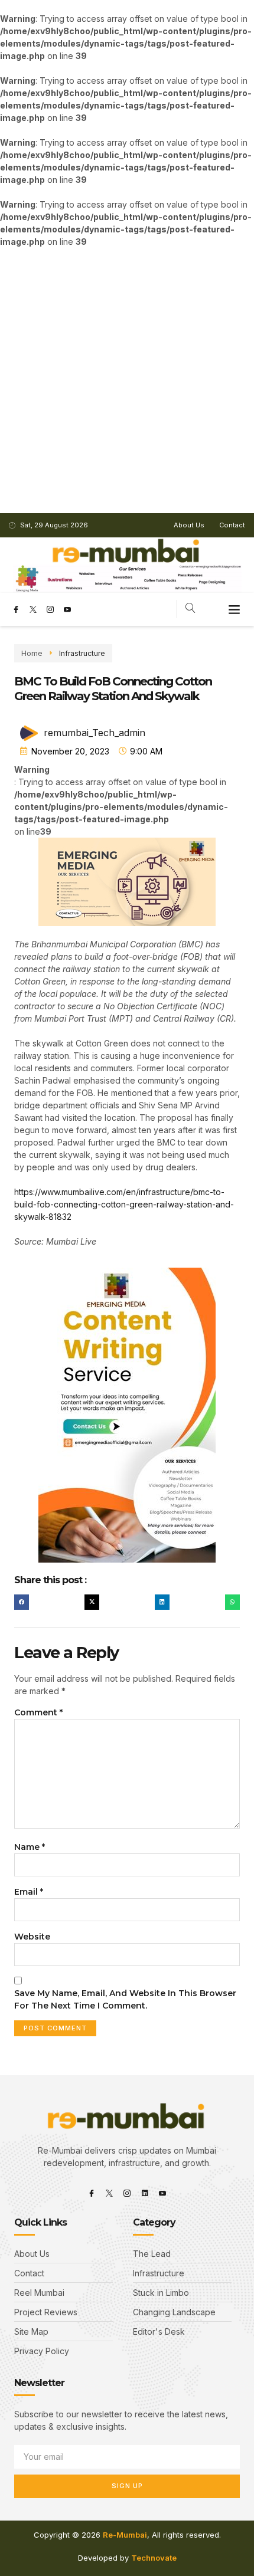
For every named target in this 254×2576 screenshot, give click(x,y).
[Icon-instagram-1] (50, 609)
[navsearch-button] (190, 609)
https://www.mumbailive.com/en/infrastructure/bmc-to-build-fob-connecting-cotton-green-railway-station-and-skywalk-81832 (124, 1204)
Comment (38, 1712)
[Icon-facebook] (16, 609)
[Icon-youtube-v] (67, 609)
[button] (235, 609)
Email (29, 1892)
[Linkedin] (145, 2193)
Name (30, 1847)
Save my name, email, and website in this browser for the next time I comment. (125, 1999)
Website (32, 1937)
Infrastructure (82, 653)
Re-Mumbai (125, 2535)
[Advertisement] (127, 380)
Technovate (154, 2558)
